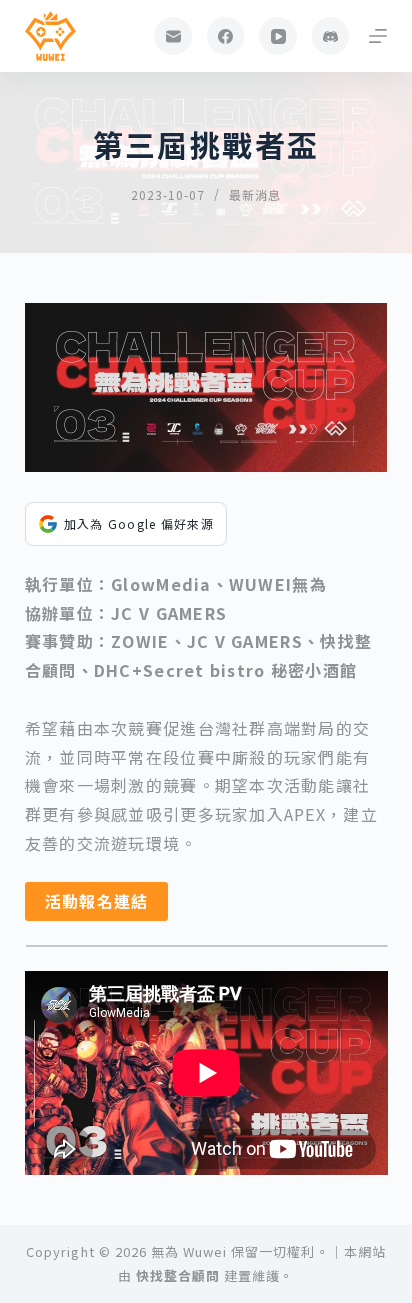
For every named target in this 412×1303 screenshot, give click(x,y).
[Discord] (331, 36)
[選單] (378, 36)
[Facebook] (226, 36)
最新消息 (255, 194)
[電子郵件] (173, 36)
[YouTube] (278, 36)
